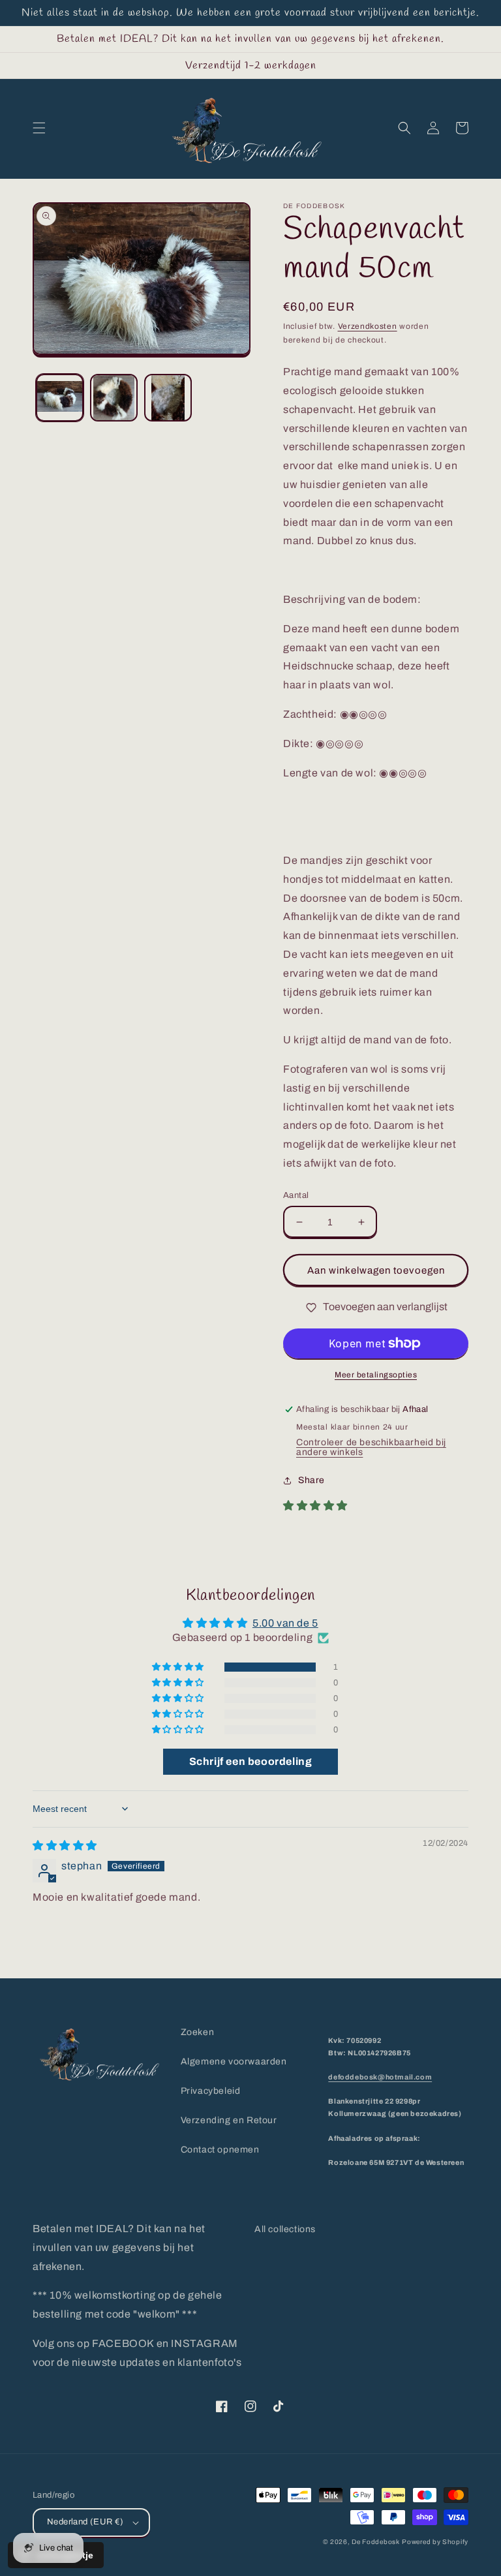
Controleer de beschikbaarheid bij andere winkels (371, 1447)
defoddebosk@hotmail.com (380, 2077)
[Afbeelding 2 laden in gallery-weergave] (114, 398)
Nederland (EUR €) (85, 2522)
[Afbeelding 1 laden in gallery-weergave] (60, 398)
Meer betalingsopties (376, 1375)
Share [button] (311, 1480)
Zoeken (198, 2032)
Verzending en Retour (229, 2120)
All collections (285, 2229)
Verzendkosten (368, 326)
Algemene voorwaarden (234, 2062)
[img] (65, 1846)
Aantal (296, 1195)
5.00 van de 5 (285, 1623)
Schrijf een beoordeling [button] (251, 1761)
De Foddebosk (375, 2542)
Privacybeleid (211, 2091)
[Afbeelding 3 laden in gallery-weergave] (168, 398)
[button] (39, 128)
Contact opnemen (220, 2150)
